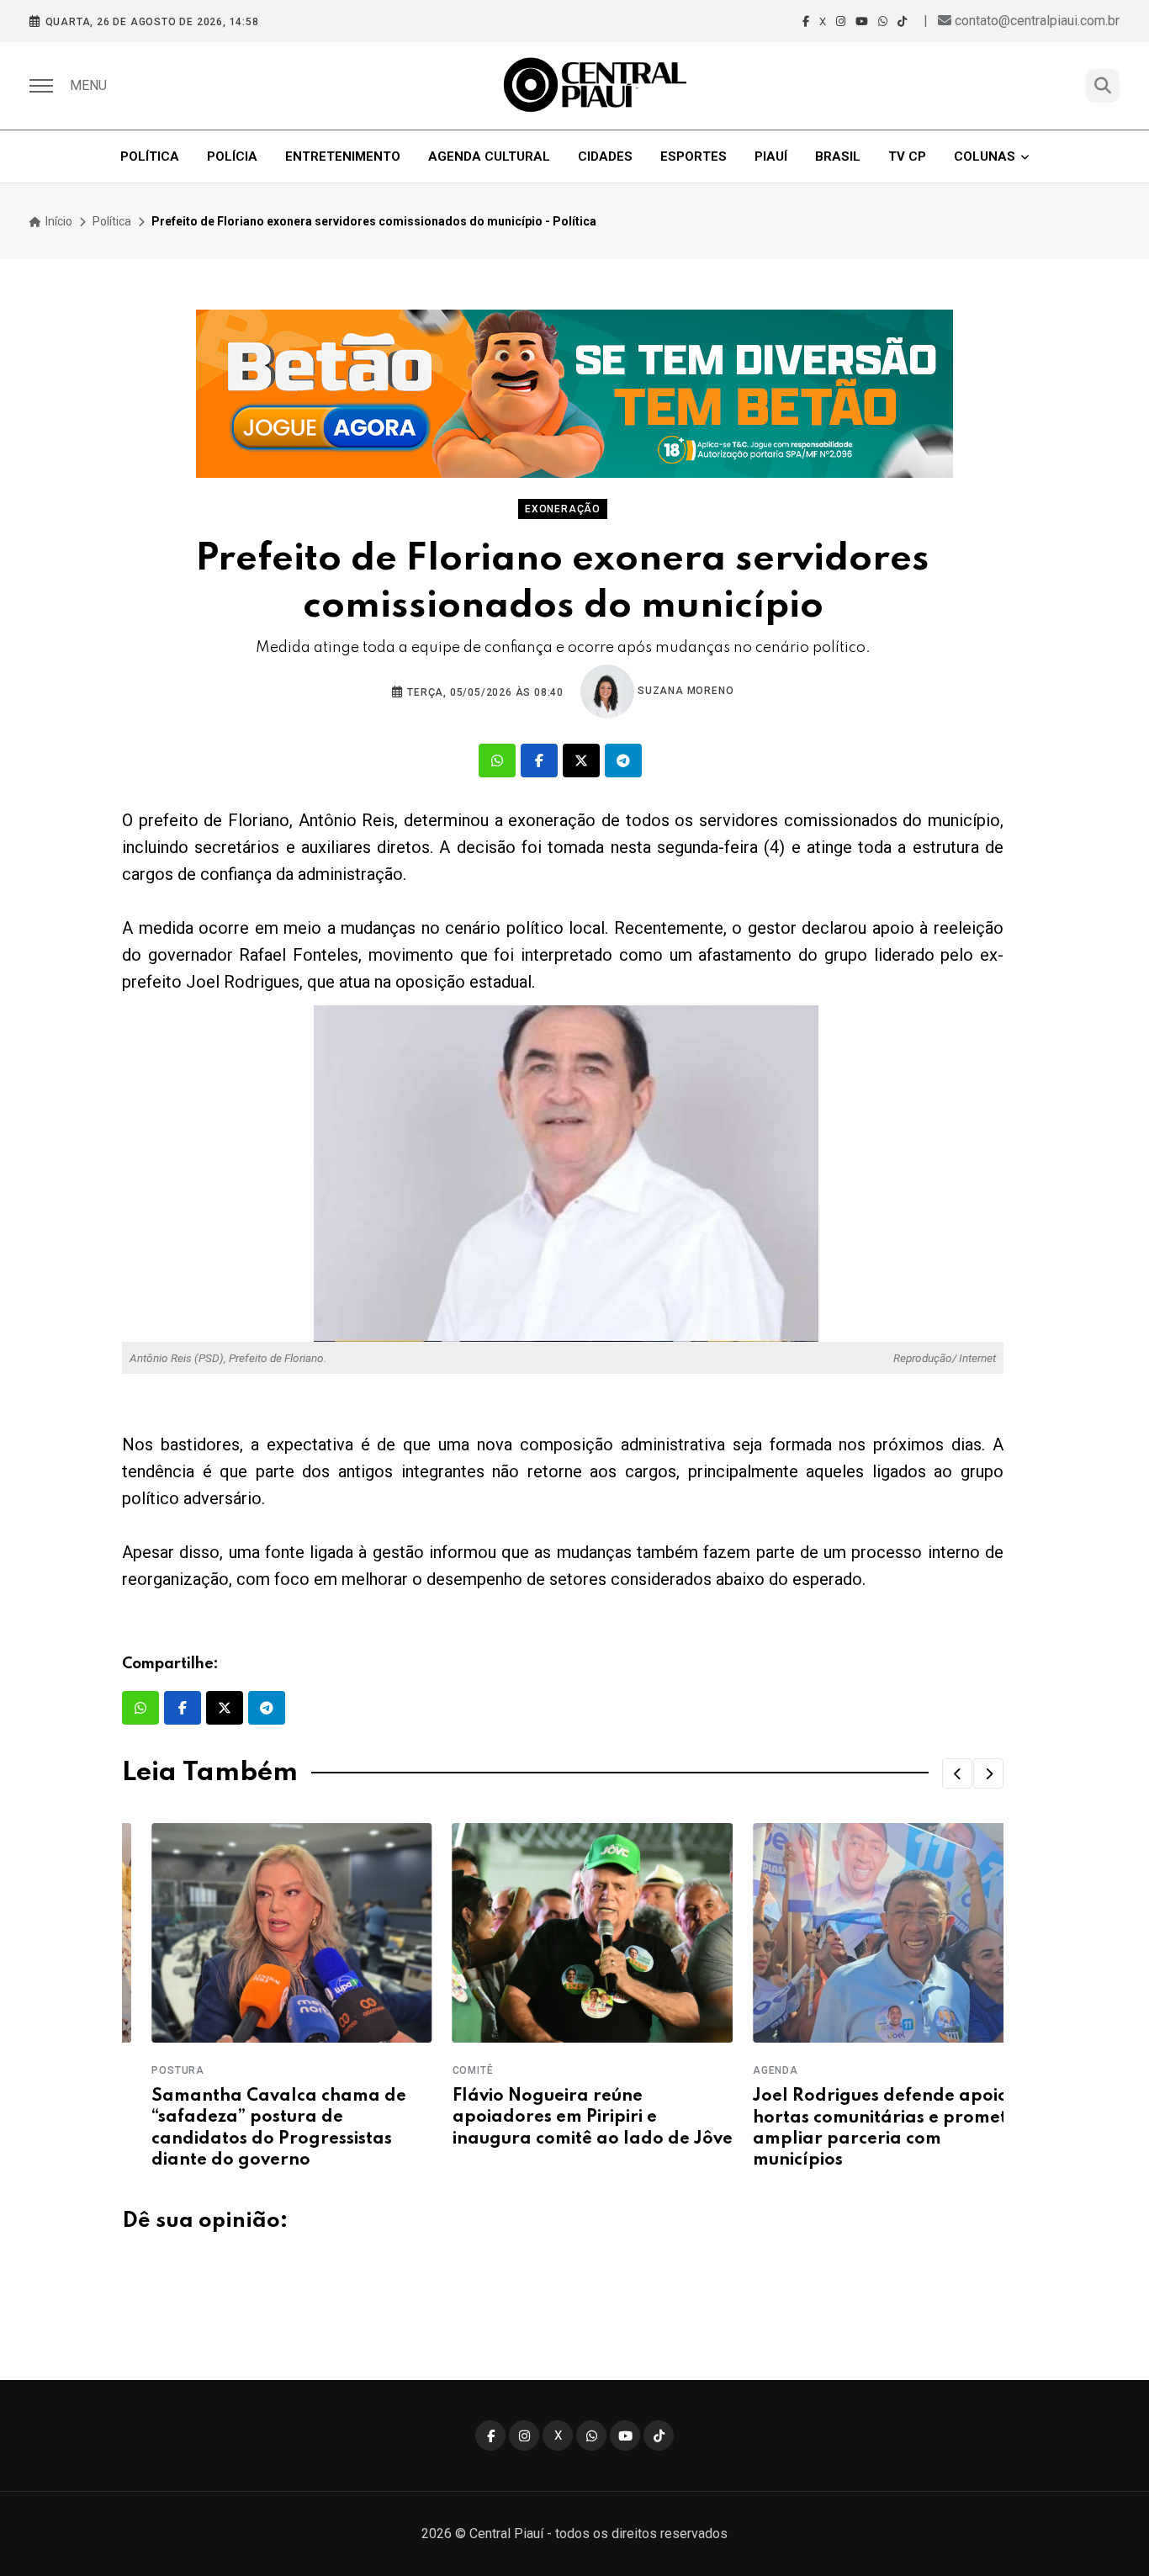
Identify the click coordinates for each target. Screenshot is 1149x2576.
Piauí (771, 156)
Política (150, 156)
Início (58, 221)
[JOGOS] (574, 394)
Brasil (838, 156)
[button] (957, 1773)
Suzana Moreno (684, 691)
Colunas (985, 156)
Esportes (694, 156)
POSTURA (148, 2070)
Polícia (232, 156)
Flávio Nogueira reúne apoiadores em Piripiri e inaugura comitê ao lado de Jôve (562, 2118)
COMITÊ (443, 2070)
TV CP (907, 156)
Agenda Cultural (489, 156)
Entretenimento (343, 156)
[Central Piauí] (596, 86)
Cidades (605, 156)
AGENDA (746, 2070)
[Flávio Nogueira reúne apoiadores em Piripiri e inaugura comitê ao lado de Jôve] (562, 1933)
